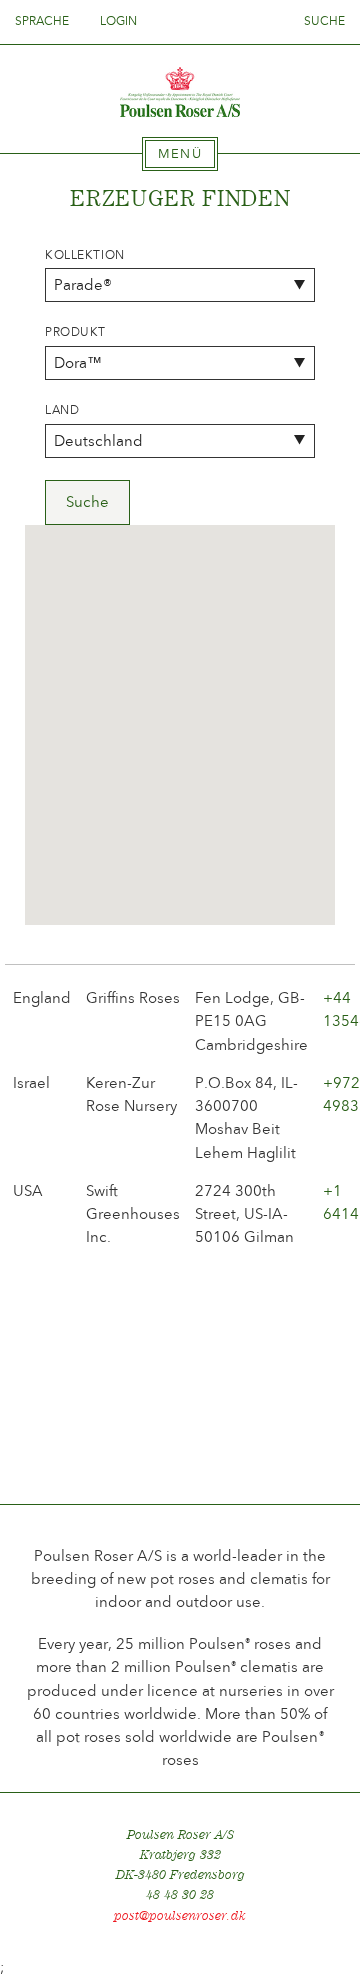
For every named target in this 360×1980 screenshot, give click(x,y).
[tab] (180, 154)
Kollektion (85, 255)
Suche (324, 21)
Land (62, 410)
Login (118, 21)
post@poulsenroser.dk (180, 1915)
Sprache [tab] (43, 21)
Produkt (75, 332)
